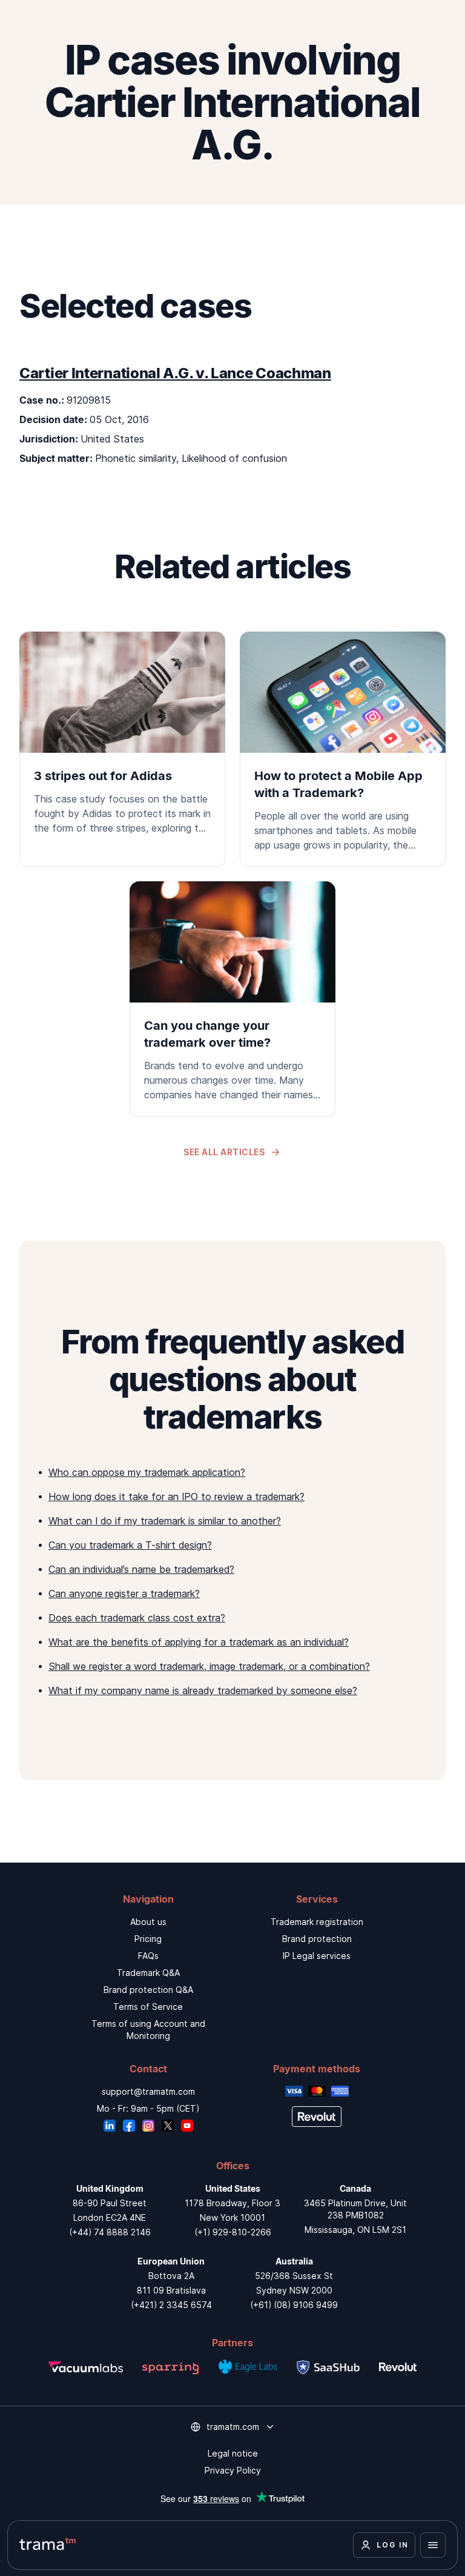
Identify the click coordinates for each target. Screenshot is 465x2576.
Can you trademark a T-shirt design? (130, 1545)
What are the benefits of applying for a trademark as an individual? (199, 1642)
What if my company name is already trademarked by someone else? (203, 1690)
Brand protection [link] (317, 1939)
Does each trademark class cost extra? (137, 1618)
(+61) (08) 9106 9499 (294, 2305)
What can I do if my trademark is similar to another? (165, 1521)
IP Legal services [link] (317, 1956)
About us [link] (148, 1922)
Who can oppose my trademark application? (147, 1472)
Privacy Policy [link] (233, 2470)
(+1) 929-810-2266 (233, 2232)
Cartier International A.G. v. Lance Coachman (175, 373)
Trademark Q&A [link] (148, 1973)
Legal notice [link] (233, 2453)
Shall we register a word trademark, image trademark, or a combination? (209, 1666)
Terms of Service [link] (148, 2007)
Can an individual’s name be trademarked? (141, 1569)
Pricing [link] (148, 1939)
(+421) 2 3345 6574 (171, 2305)
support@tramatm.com (148, 2091)
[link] (122, 741)
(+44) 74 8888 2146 (110, 2232)
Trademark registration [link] (317, 1922)
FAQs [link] (148, 1956)
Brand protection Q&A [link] (148, 1990)
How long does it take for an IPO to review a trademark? (176, 1497)
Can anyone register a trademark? (124, 1593)
